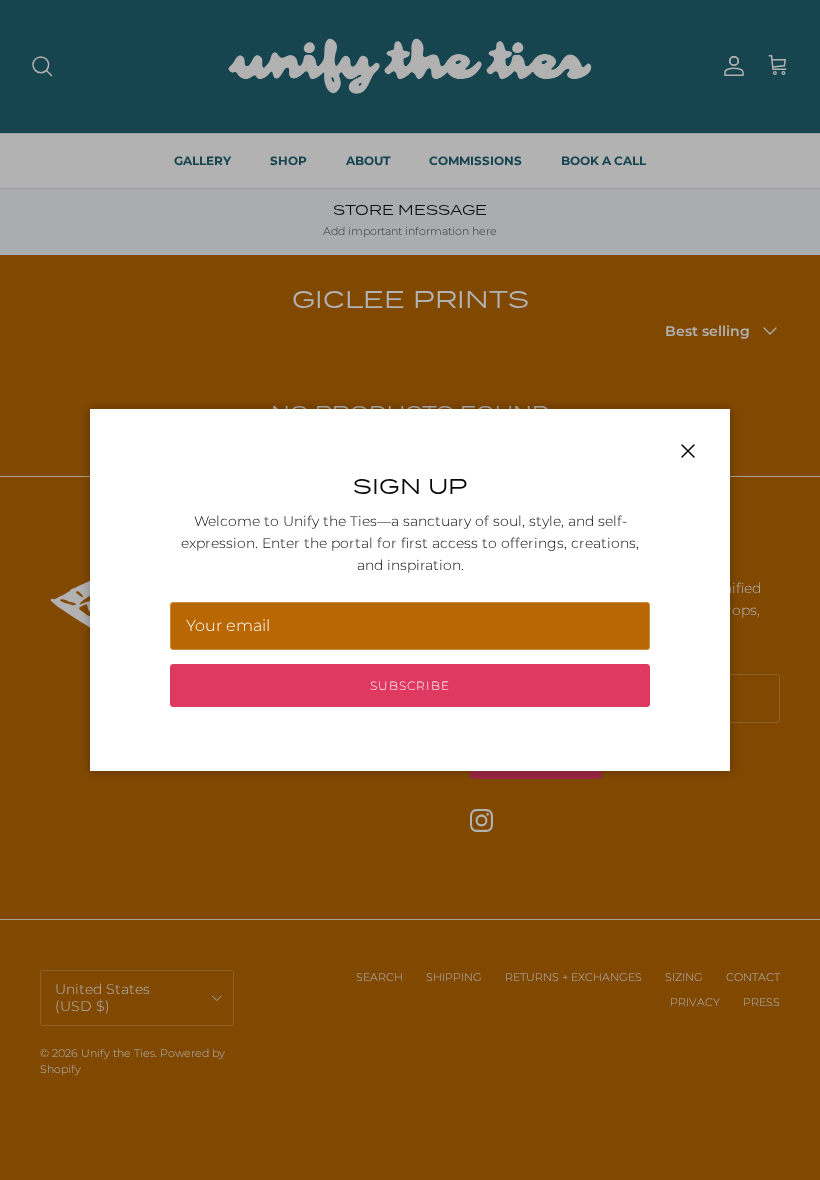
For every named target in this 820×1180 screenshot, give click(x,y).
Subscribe (410, 685)
